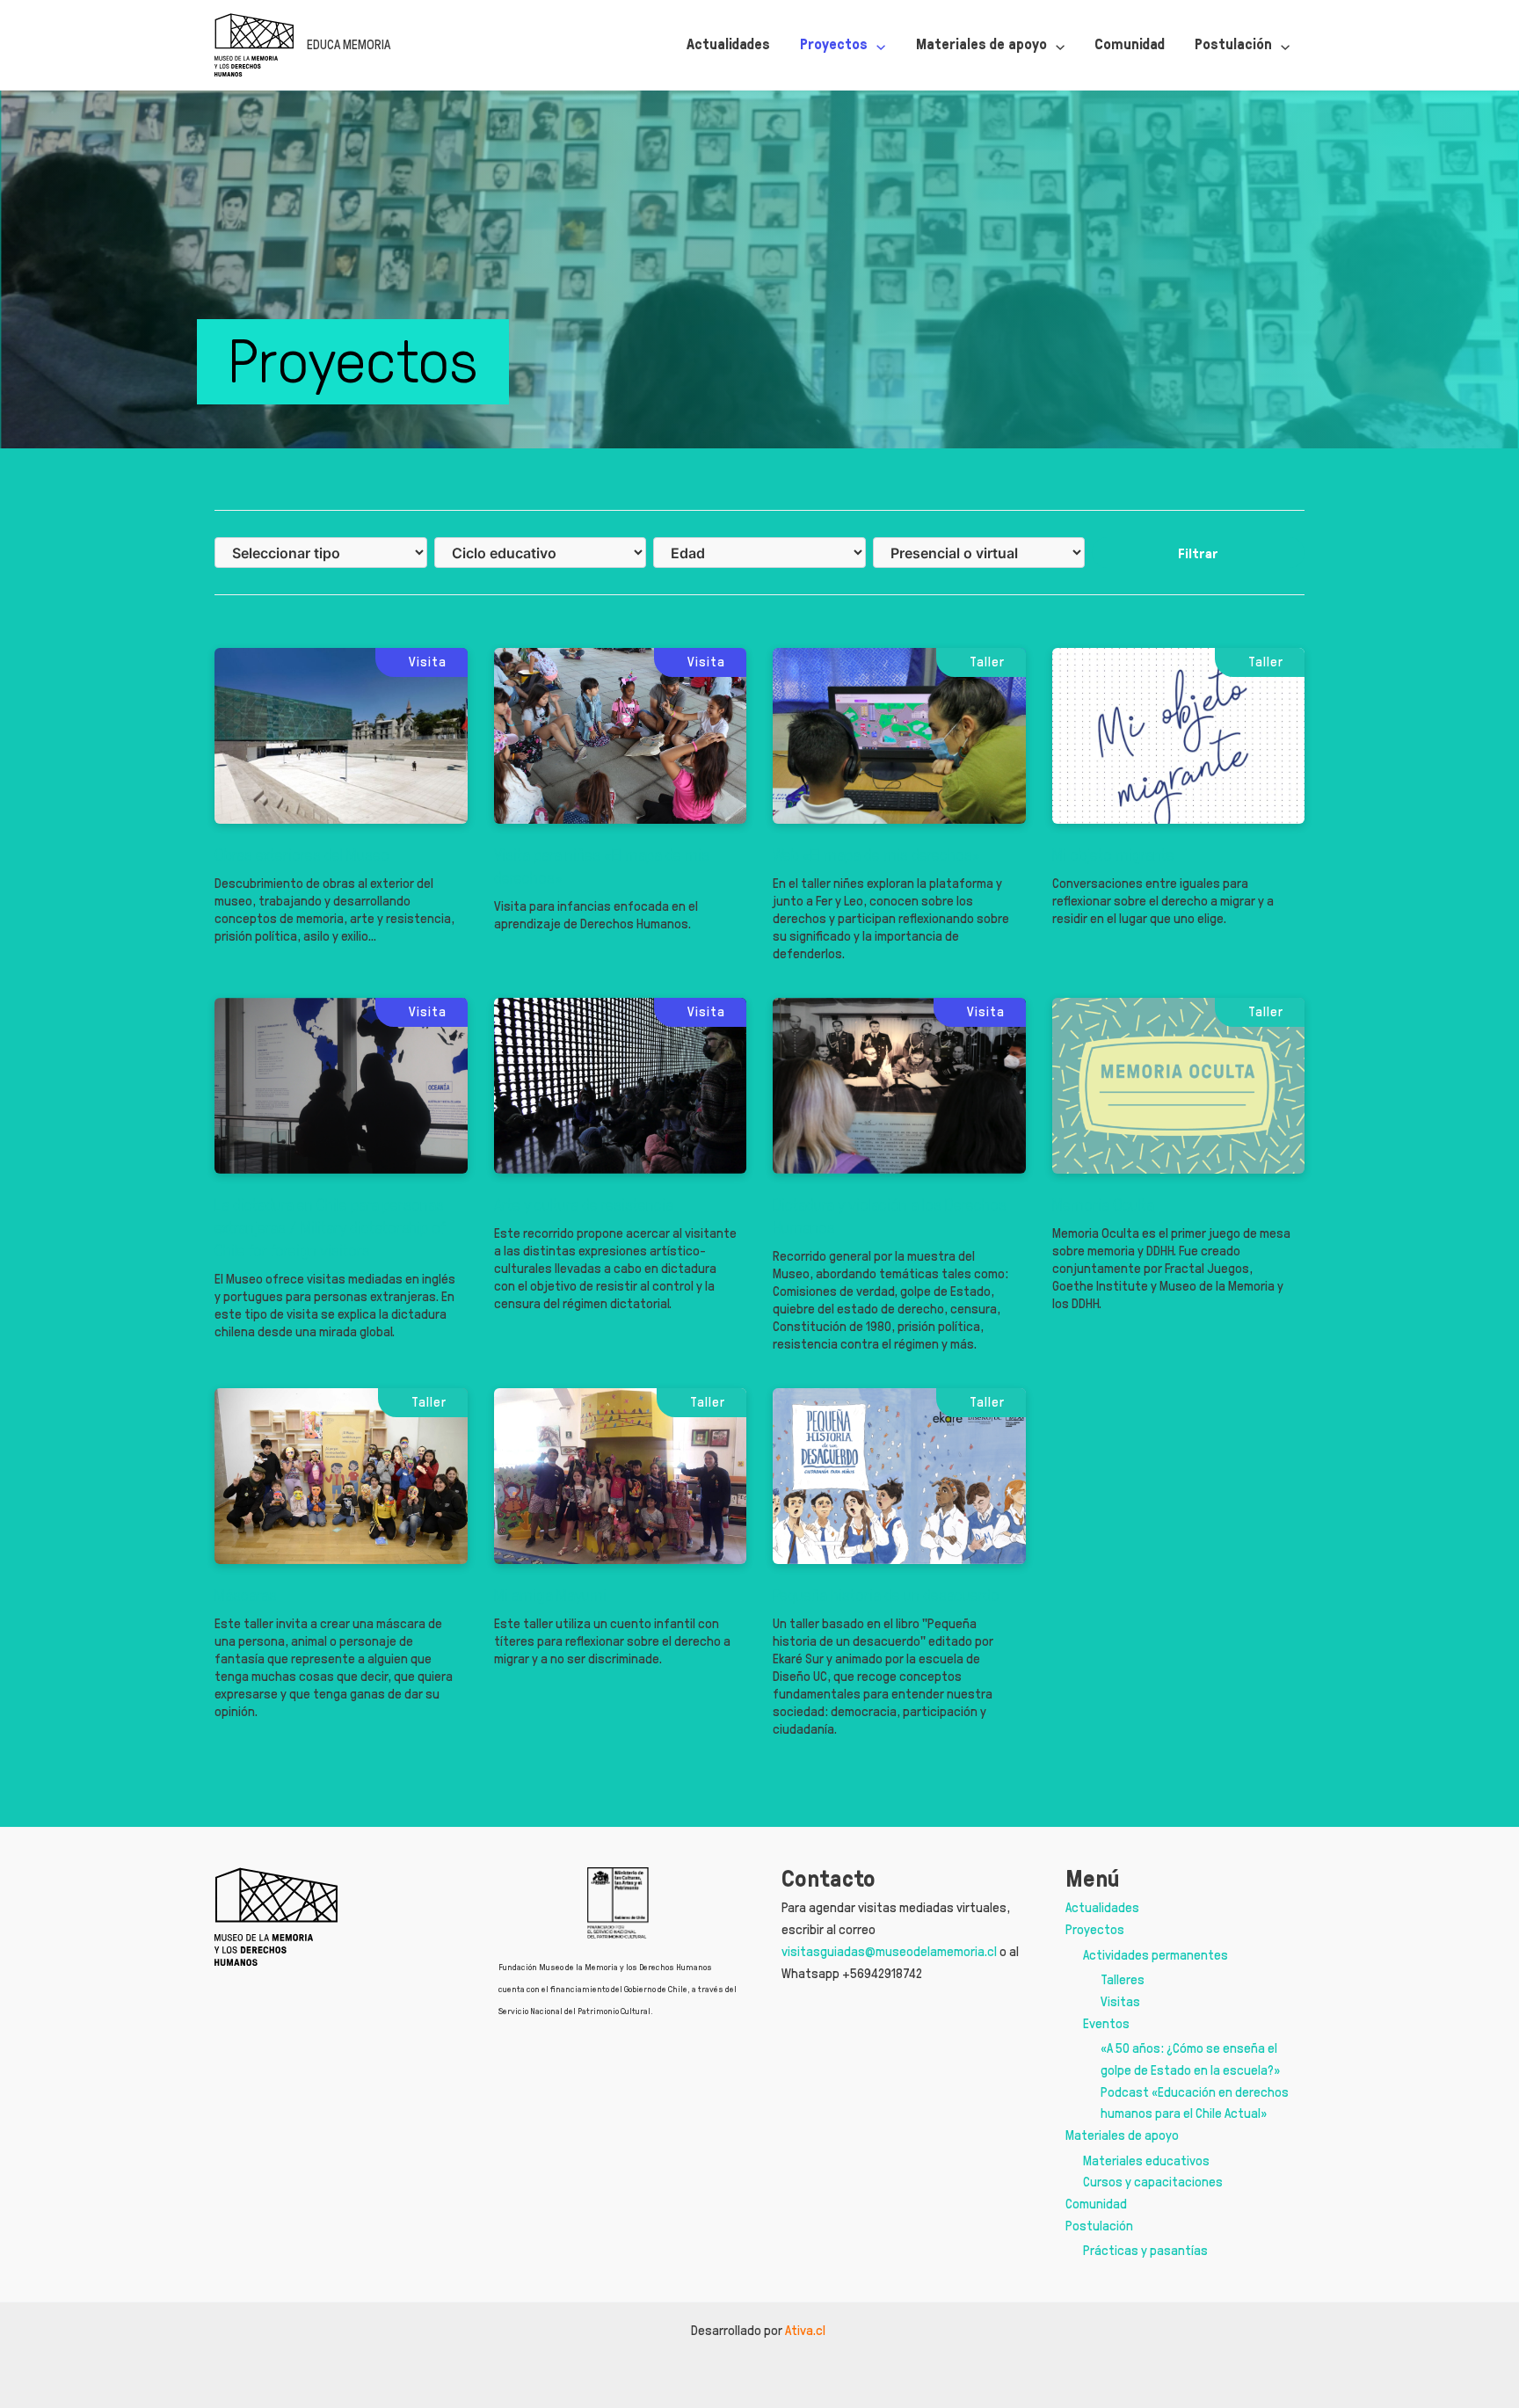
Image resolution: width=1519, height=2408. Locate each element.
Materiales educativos (1146, 2161)
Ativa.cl (807, 2330)
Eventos (1106, 2023)
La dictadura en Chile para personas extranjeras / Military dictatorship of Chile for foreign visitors (330, 1227)
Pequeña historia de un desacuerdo (886, 1595)
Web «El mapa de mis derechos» (876, 855)
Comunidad (1096, 2204)
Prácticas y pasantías (1145, 2250)
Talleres (1123, 1979)
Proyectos (1095, 1929)
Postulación (1099, 2226)
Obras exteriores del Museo (302, 855)
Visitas (1120, 2001)
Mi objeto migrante (1113, 855)
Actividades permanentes (1156, 1955)
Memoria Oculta (1103, 1204)
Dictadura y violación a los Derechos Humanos (890, 1216)
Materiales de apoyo (1122, 2135)
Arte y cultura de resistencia (584, 1204)
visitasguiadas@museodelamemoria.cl (889, 1951)
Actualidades (1102, 1907)
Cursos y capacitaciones (1153, 2182)
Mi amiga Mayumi (550, 1595)
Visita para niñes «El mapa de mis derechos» (602, 866)
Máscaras (246, 1595)
